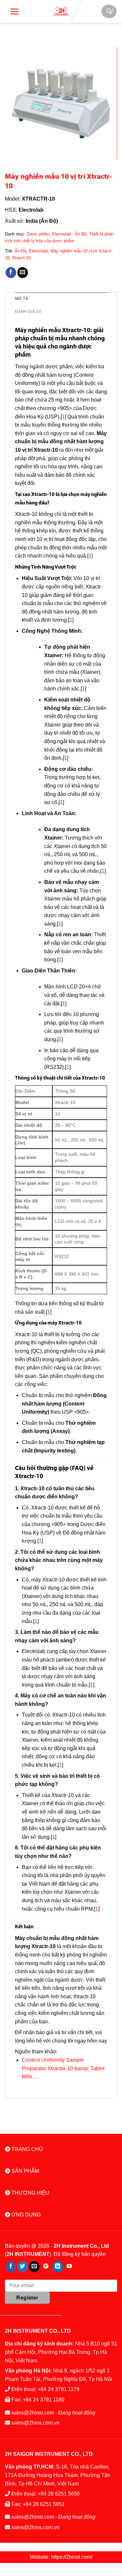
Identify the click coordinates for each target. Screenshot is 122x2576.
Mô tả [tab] (21, 298)
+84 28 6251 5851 (44, 2504)
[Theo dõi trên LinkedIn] (58, 2267)
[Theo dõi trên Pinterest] (46, 2267)
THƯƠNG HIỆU (30, 2193)
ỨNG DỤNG (25, 2215)
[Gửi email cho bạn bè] (23, 273)
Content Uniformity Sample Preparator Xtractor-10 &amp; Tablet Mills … (63, 2068)
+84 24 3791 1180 (44, 2400)
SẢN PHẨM (25, 2171)
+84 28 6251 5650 (59, 2494)
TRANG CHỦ (27, 2149)
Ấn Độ (20, 251)
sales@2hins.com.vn (35, 2423)
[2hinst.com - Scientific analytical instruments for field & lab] (61, 11)
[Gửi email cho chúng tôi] (34, 2267)
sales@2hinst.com (33, 2413)
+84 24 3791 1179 (59, 2389)
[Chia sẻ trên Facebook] (11, 273)
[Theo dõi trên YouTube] (69, 2267)
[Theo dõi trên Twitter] (23, 2267)
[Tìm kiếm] (109, 11)
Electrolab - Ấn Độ (69, 234)
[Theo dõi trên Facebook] (11, 2267)
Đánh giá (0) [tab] (28, 311)
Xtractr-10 (21, 258)
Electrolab (38, 251)
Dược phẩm (38, 234)
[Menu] (14, 11)
